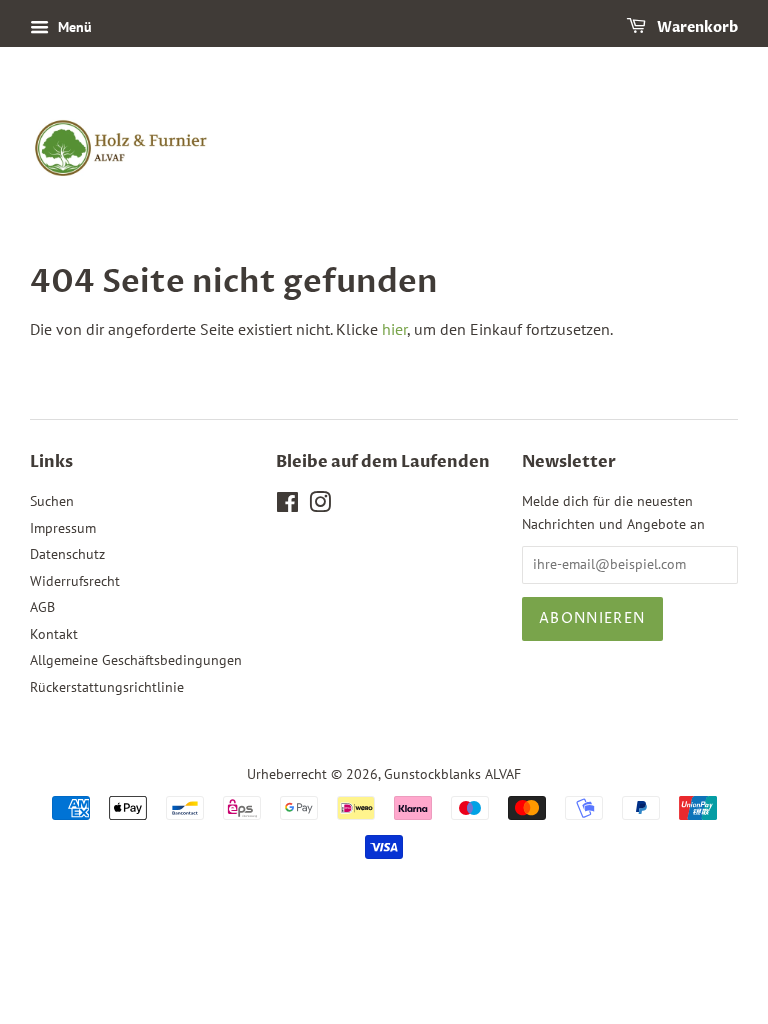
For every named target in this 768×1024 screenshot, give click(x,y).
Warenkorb (696, 27)
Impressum (63, 528)
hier (394, 329)
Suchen (52, 501)
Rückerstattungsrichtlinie (107, 687)
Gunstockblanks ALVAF (452, 774)
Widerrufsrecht (75, 581)
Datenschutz (67, 554)
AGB (42, 607)
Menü (73, 27)
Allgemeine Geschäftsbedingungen (136, 660)
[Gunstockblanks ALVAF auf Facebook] (287, 506)
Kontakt (54, 634)
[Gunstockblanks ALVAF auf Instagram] (320, 506)
